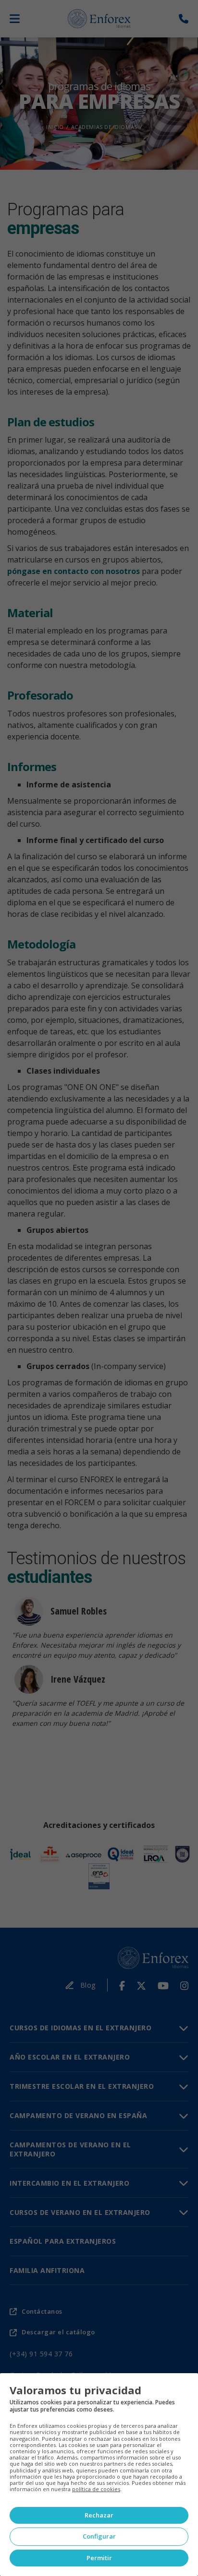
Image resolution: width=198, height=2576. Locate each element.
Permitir (99, 2558)
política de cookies (96, 2489)
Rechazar (99, 2515)
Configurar (99, 2536)
